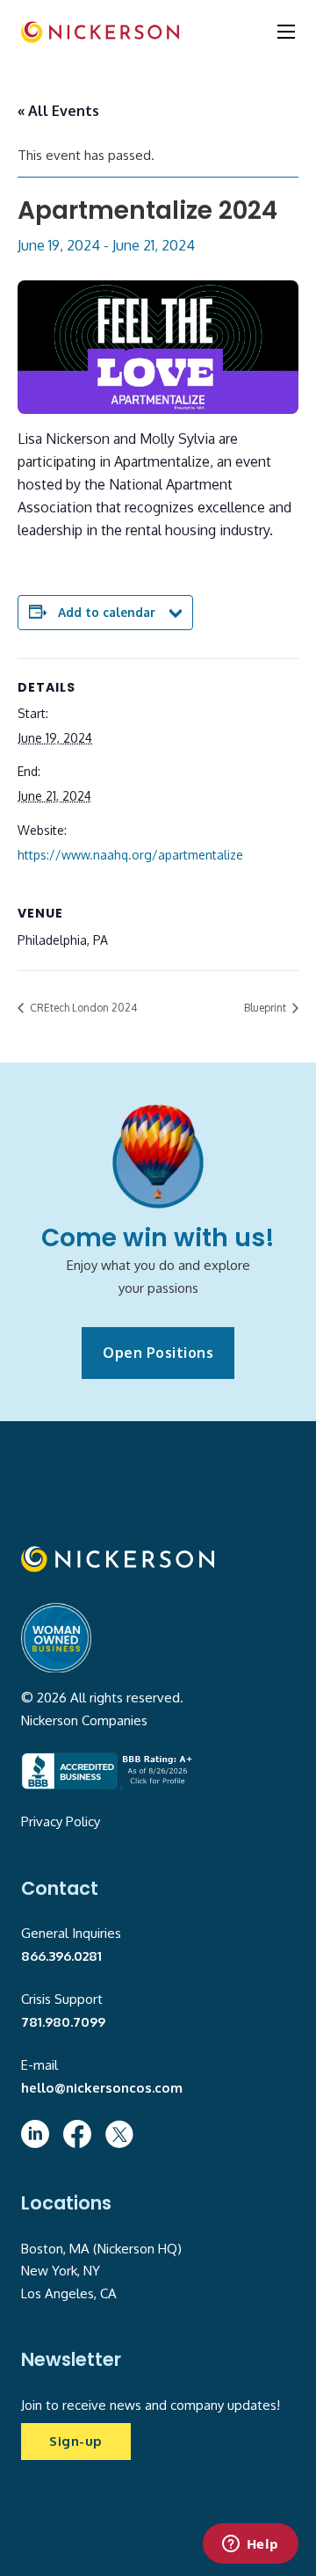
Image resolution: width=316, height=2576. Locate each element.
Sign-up (76, 2441)
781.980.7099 (63, 2022)
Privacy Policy (61, 1821)
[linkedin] (35, 2134)
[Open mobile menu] (286, 32)
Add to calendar (107, 612)
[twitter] (119, 2134)
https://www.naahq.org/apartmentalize (130, 855)
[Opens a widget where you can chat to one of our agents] (250, 2545)
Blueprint (266, 1008)
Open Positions (158, 1353)
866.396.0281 (61, 1956)
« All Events (58, 111)
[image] (100, 32)
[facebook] (77, 2134)
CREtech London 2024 (82, 1008)
